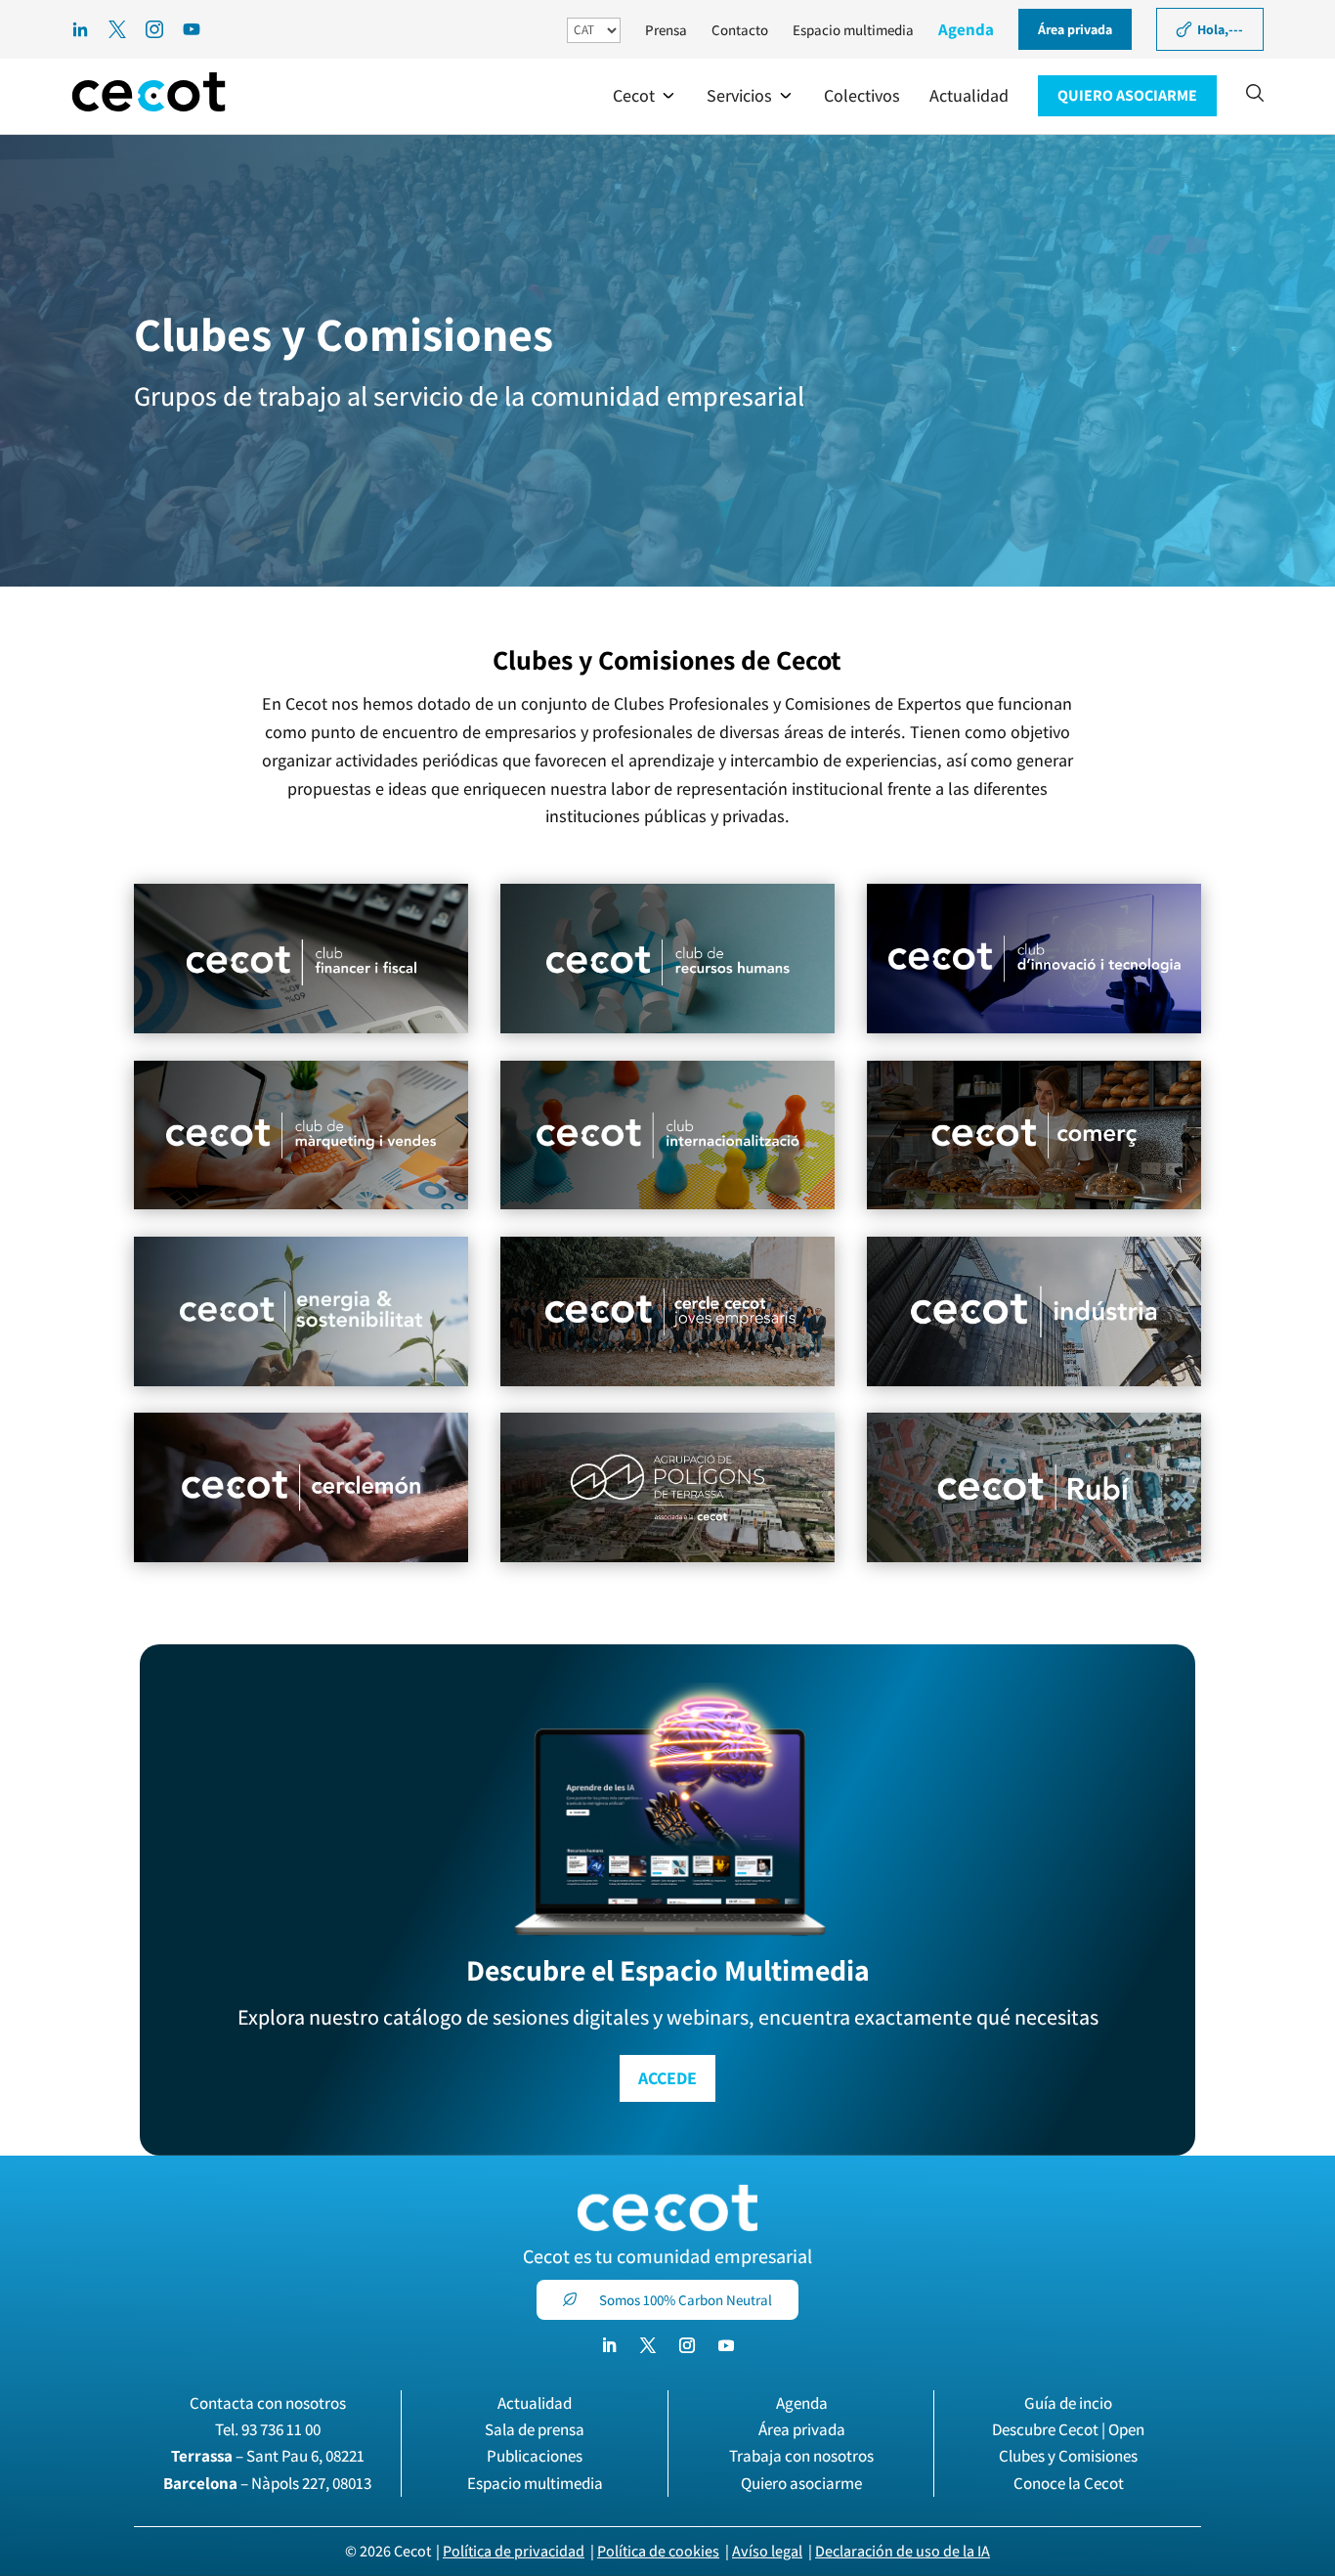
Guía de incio (1068, 2403)
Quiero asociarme (801, 2483)
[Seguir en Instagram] (687, 2345)
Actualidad (535, 2403)
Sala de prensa (535, 2429)
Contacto (740, 30)
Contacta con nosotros (268, 2403)
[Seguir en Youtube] (726, 2345)
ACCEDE (667, 2078)
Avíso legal (767, 2551)
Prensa (666, 30)
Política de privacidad (514, 2551)
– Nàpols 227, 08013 (267, 2483)
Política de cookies (658, 2551)
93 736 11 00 (281, 2429)
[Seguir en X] (648, 2345)
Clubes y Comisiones (1068, 2456)
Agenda (966, 29)
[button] (645, 96)
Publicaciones (535, 2456)
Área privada (802, 2429)
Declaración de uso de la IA (903, 2551)
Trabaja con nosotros (801, 2456)
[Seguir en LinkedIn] (609, 2345)
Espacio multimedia (853, 30)
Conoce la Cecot (1069, 2483)
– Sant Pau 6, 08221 (268, 2456)
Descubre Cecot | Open (1068, 2429)
